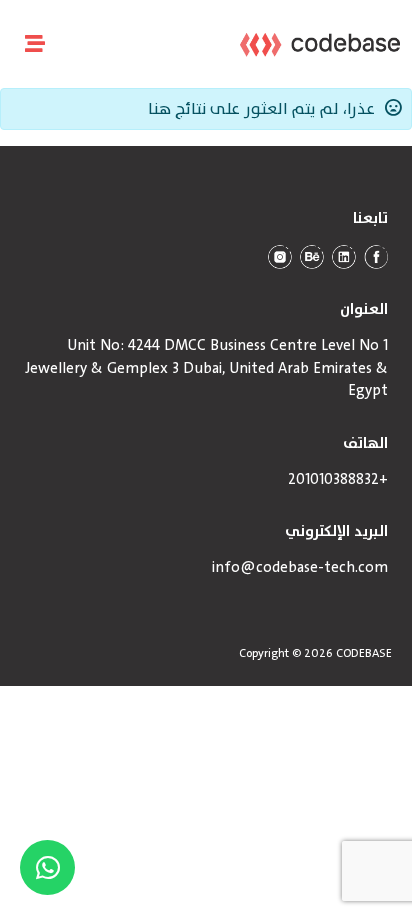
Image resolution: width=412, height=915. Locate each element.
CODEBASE (364, 653)
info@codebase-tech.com (300, 568)
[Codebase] (320, 44)
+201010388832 (338, 480)
